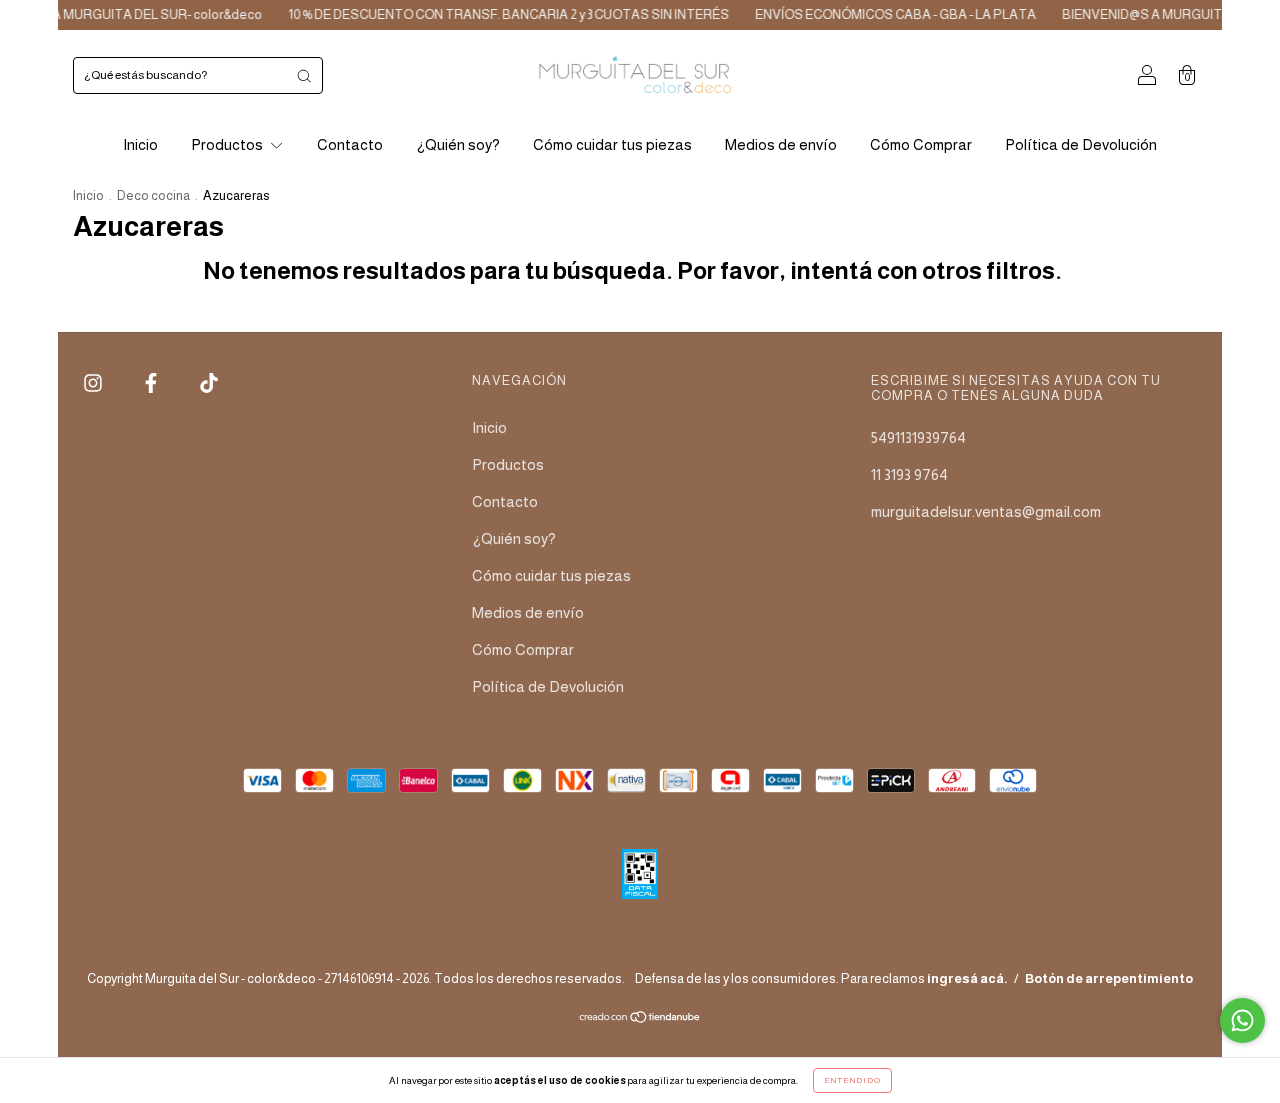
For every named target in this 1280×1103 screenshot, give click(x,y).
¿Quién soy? (458, 144)
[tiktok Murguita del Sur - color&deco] (209, 383)
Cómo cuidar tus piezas (612, 144)
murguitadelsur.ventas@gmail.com (986, 511)
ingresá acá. (967, 978)
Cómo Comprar (921, 144)
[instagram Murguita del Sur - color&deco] (94, 383)
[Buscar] (304, 75)
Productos (228, 144)
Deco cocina (153, 195)
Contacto (350, 144)
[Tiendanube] (640, 1018)
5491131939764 (918, 437)
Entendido (852, 1080)
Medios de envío (781, 144)
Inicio (140, 144)
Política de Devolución (1081, 144)
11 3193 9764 (909, 474)
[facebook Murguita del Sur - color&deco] (152, 383)
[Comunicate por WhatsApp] (1242, 1020)
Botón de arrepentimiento (1109, 978)
